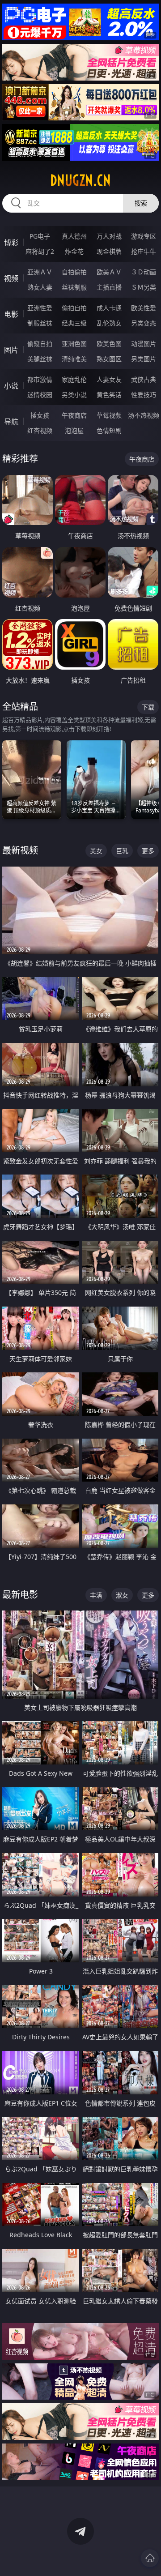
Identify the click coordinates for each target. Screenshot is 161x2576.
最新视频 (20, 850)
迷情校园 (40, 395)
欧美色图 (109, 344)
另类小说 (74, 395)
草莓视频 (109, 415)
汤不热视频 (144, 415)
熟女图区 (109, 359)
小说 (11, 386)
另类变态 (144, 323)
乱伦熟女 (109, 323)
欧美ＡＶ (109, 272)
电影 (11, 314)
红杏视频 (40, 430)
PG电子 (40, 236)
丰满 (96, 1595)
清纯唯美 (74, 359)
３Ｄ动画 (144, 272)
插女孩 (40, 415)
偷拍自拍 (74, 308)
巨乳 (122, 851)
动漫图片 (144, 344)
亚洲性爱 (40, 308)
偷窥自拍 (40, 344)
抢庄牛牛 (144, 251)
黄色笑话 (109, 395)
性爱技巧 (144, 395)
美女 (96, 851)
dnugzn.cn (80, 180)
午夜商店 (74, 415)
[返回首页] (150, 2558)
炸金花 (74, 251)
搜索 (141, 203)
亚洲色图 (74, 344)
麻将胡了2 (40, 251)
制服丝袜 (40, 323)
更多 (148, 851)
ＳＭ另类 (144, 287)
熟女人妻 (40, 287)
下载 (148, 707)
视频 (11, 278)
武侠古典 (144, 379)
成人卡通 (109, 308)
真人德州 (74, 236)
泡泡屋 (74, 430)
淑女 (122, 1595)
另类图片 (144, 359)
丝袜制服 (74, 287)
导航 (11, 422)
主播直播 (109, 287)
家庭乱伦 (74, 379)
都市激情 (40, 379)
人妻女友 (109, 379)
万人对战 (109, 236)
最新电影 (20, 1595)
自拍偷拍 (74, 272)
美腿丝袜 (40, 359)
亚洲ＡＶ (40, 272)
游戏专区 (144, 236)
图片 (11, 350)
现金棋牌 (109, 251)
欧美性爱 (144, 308)
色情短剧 (109, 430)
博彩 (11, 243)
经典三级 (74, 323)
